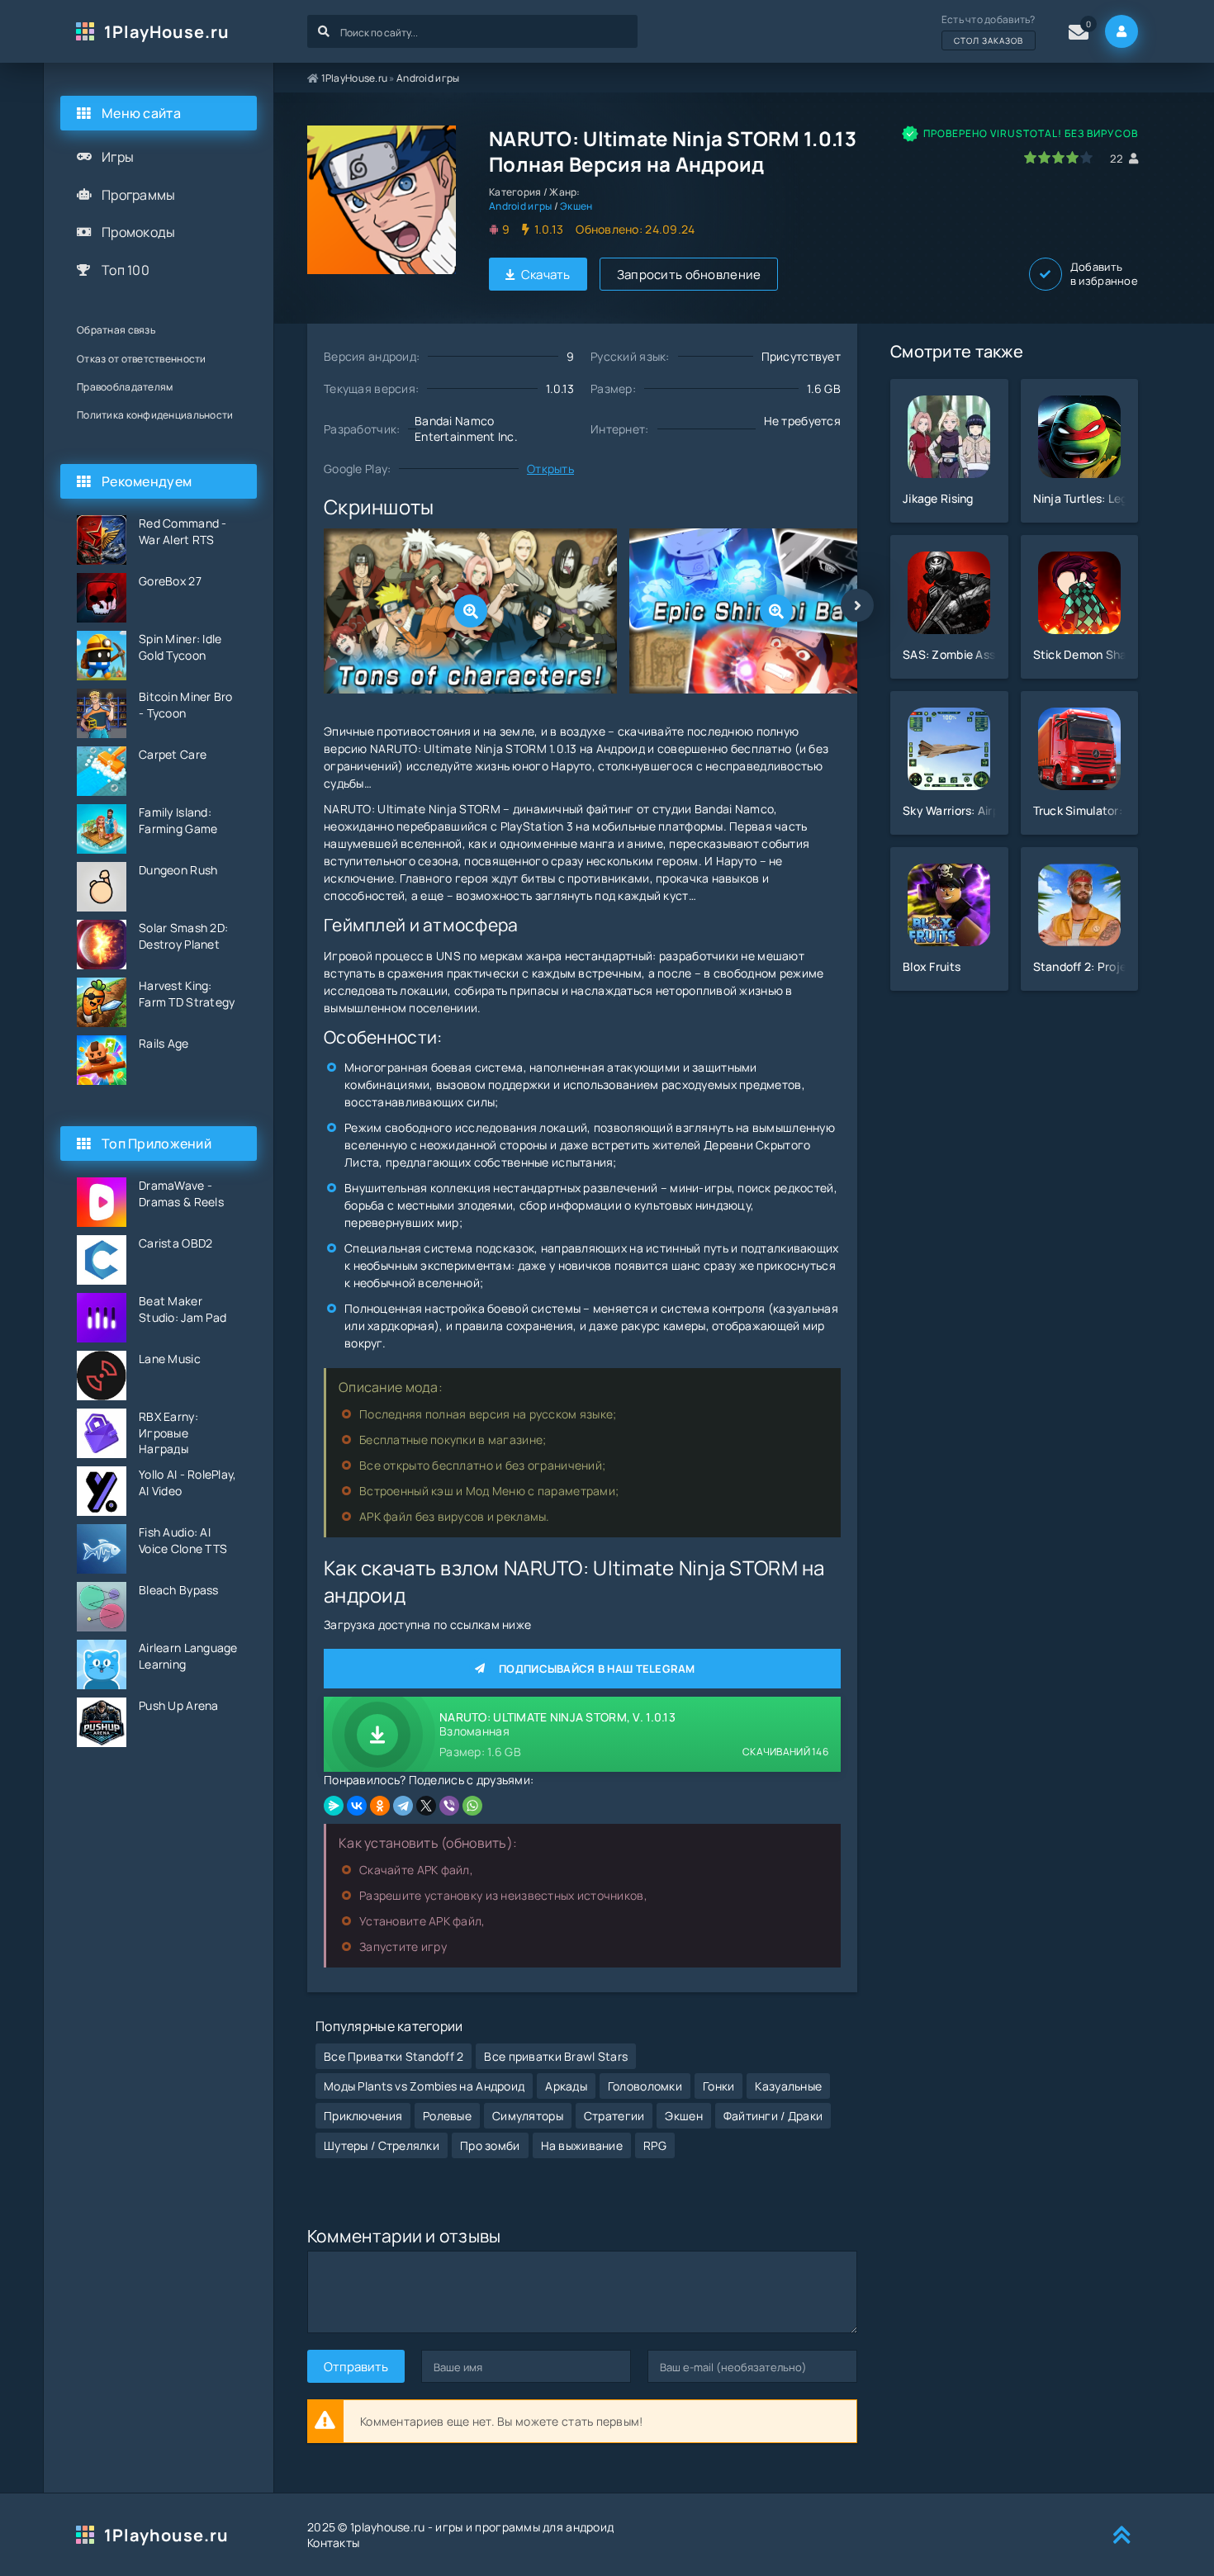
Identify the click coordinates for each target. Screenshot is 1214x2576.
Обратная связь (116, 330)
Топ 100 (126, 270)
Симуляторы (528, 2116)
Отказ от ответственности (142, 359)
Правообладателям (125, 387)
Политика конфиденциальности (155, 415)
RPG (655, 2145)
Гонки (718, 2086)
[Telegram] (403, 1806)
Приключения (363, 2116)
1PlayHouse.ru (167, 32)
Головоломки (645, 2086)
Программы (139, 195)
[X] (426, 1806)
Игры (118, 157)
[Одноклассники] (380, 1806)
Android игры (428, 78)
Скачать (546, 275)
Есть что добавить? (989, 29)
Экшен (576, 206)
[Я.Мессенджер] (334, 1806)
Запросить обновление (689, 275)
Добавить (1104, 274)
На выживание (582, 2145)
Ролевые (447, 2116)
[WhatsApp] (472, 1806)
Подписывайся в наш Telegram (597, 1669)
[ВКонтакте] (357, 1806)
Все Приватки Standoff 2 (394, 2056)
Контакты (333, 2543)
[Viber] (449, 1806)
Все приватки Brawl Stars (556, 2056)
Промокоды (139, 232)
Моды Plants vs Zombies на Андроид (424, 2086)
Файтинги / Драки (773, 2116)
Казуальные (788, 2086)
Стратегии (614, 2116)
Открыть (550, 469)
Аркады (566, 2086)
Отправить (356, 2367)
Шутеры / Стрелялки (382, 2145)
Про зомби (490, 2145)
